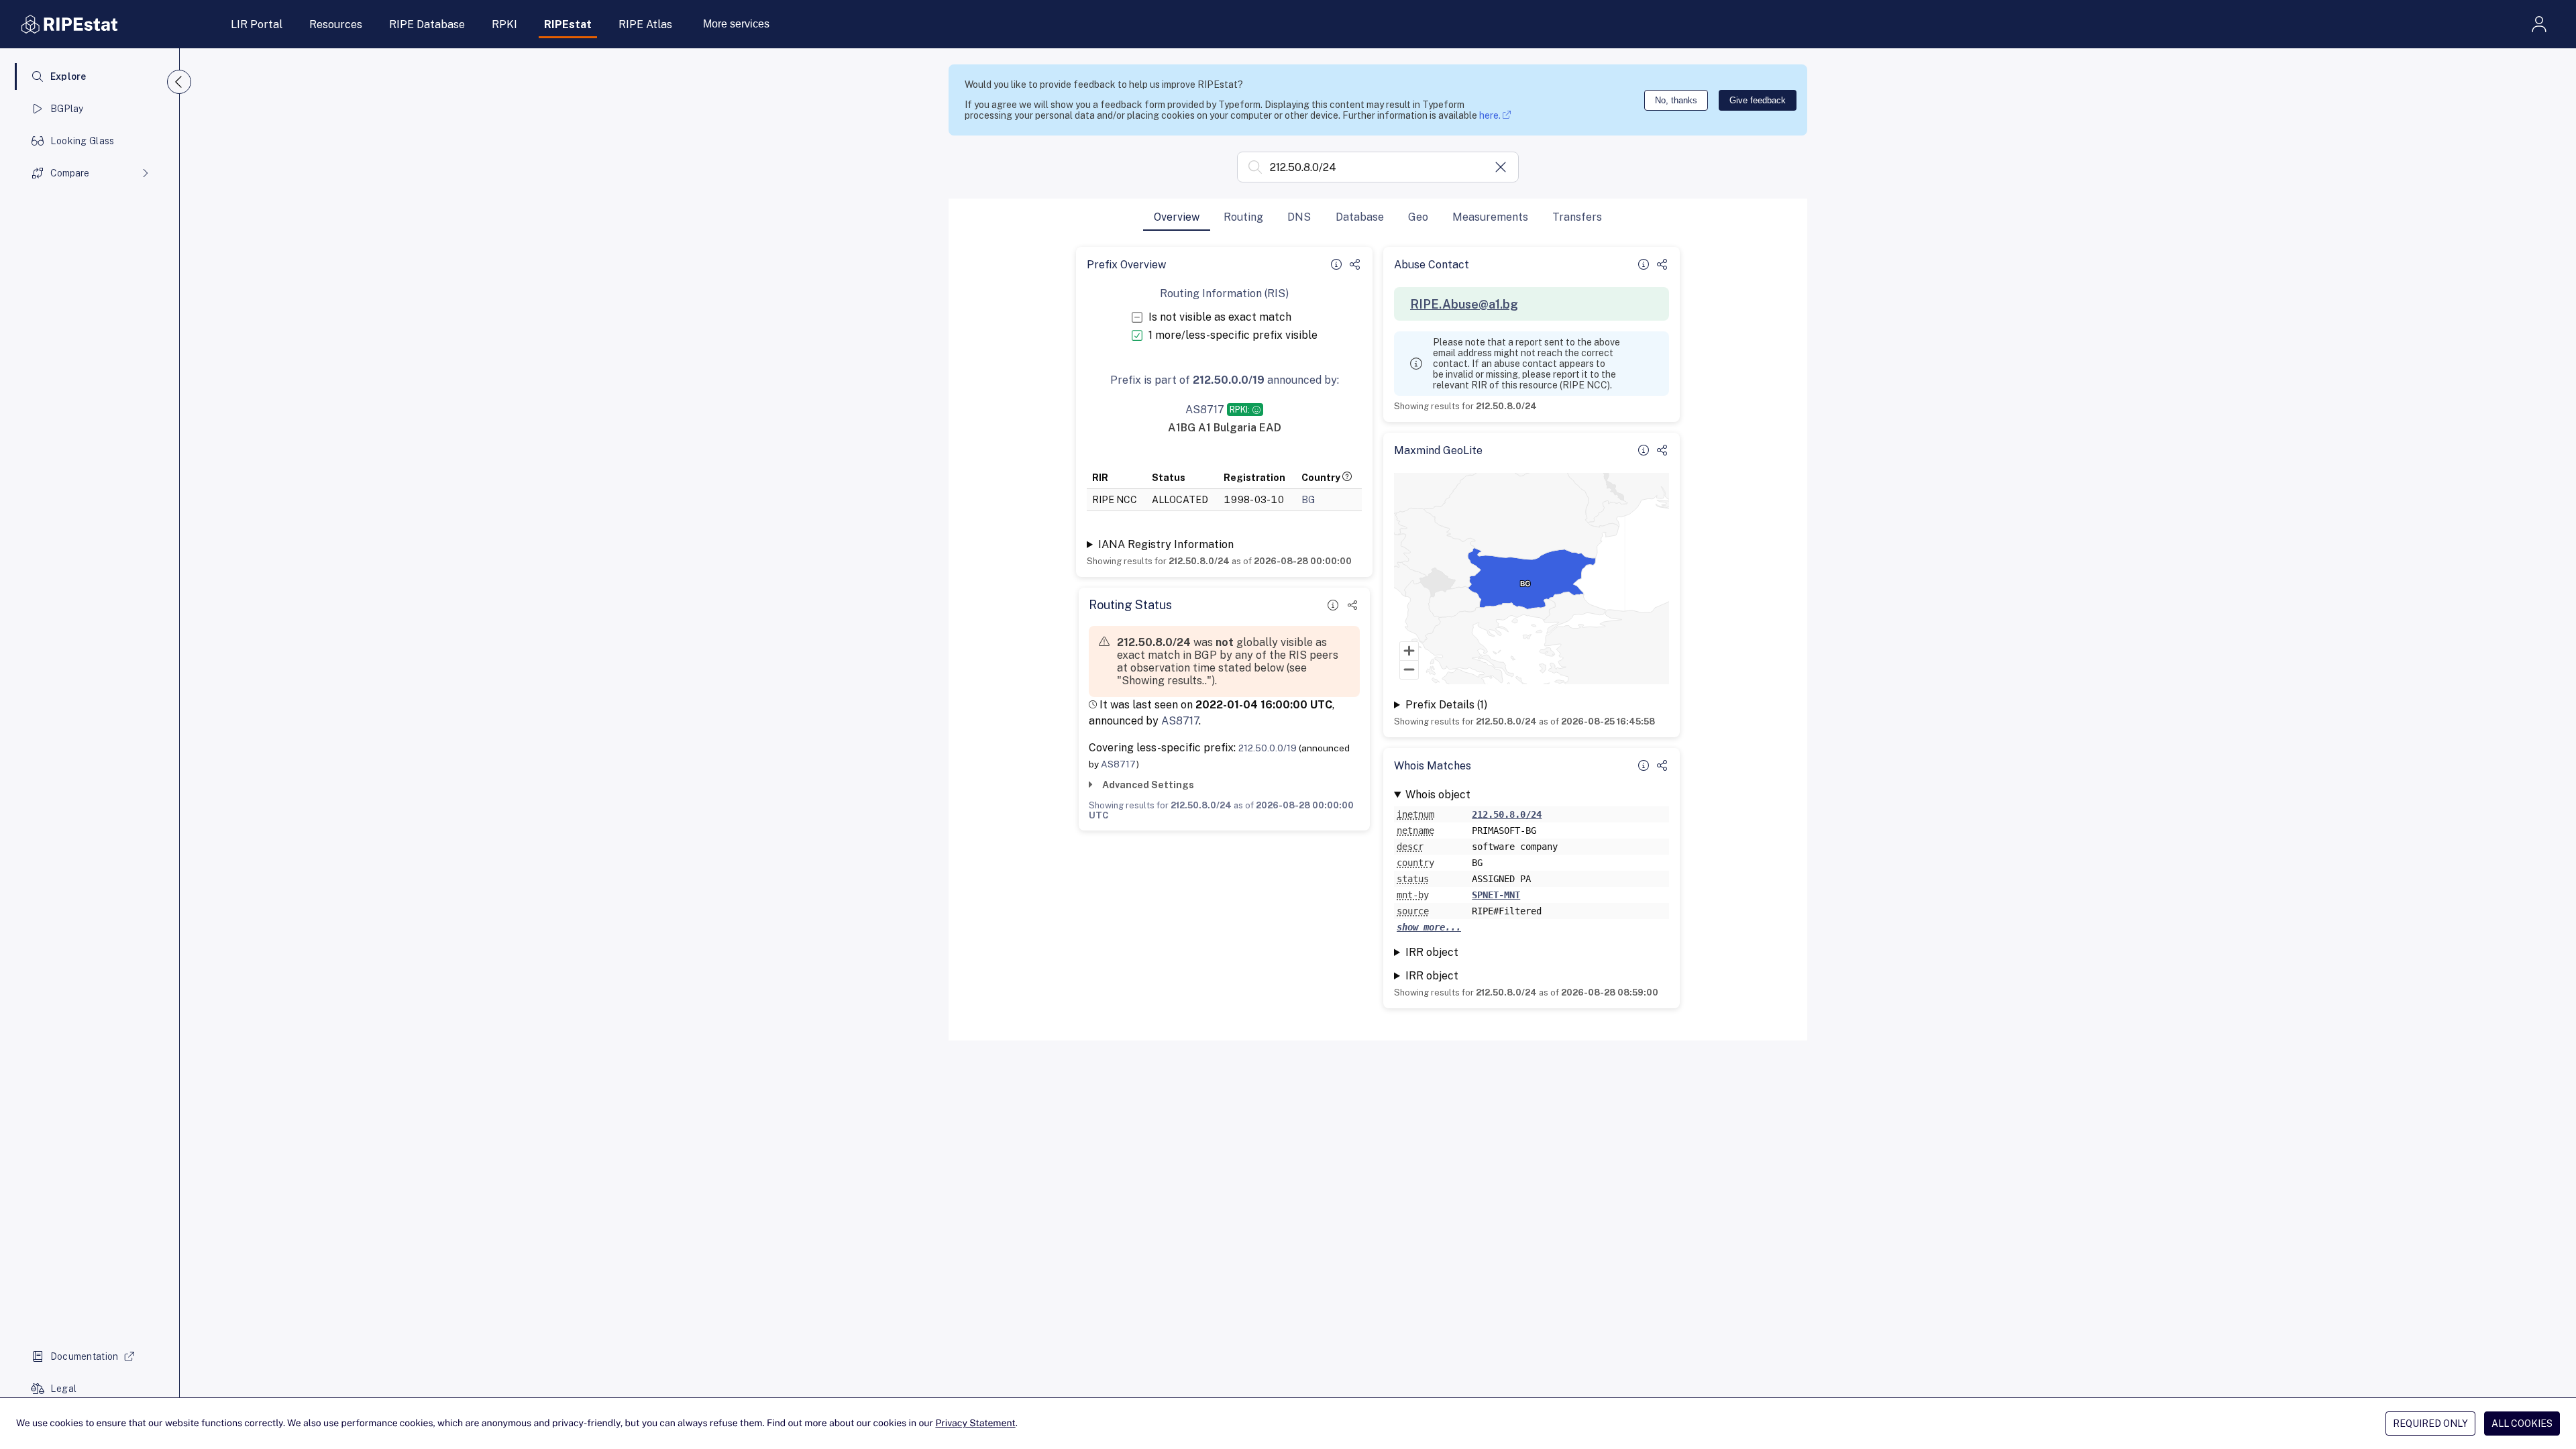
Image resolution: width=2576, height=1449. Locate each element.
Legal (63, 1389)
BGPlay (67, 109)
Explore (68, 76)
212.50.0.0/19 (1268, 748)
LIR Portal (257, 24)
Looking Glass (83, 141)
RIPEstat (568, 24)
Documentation (85, 1356)
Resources (336, 24)
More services (736, 24)
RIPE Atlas (645, 24)
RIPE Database (427, 24)
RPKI (504, 24)
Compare (70, 173)
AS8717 (1180, 721)
